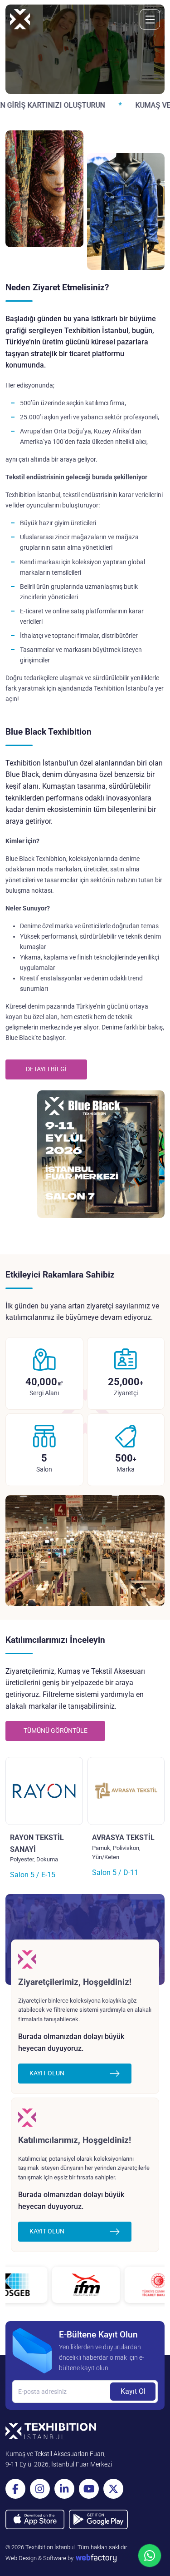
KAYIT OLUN (47, 2073)
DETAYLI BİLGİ (46, 1069)
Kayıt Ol (133, 2391)
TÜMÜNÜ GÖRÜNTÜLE (56, 1731)
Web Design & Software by (39, 2558)
